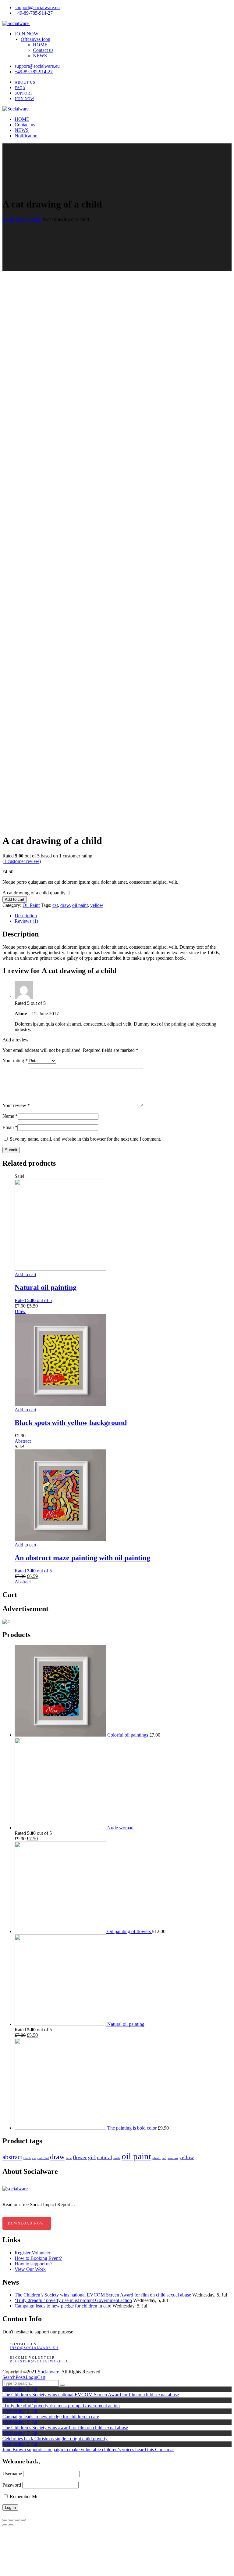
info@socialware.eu (34, 2348)
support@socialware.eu (37, 7)
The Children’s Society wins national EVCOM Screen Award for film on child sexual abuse (103, 2295)
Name (10, 1116)
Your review (16, 1105)
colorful (43, 2158)
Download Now (26, 2223)
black (27, 2158)
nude (117, 2158)
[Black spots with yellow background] (60, 1404)
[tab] (123, 916)
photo (156, 2158)
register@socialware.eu (39, 2361)
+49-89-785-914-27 (34, 13)
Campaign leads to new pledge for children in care (63, 2306)
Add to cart (15, 899)
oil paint (80, 905)
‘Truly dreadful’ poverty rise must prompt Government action (73, 2300)
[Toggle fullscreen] (17, 2520)
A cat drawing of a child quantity (34, 893)
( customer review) (22, 861)
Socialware (48, 2372)
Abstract (23, 1441)
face (69, 2158)
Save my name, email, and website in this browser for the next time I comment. (85, 1139)
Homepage (13, 219)
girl (92, 2157)
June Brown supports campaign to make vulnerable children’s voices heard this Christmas (88, 2450)
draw (65, 905)
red (164, 2158)
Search (9, 2377)
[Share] (11, 2520)
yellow (97, 905)
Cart (41, 2377)
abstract (12, 2157)
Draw (20, 1311)
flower (80, 2157)
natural (105, 2157)
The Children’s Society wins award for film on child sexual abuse (65, 2428)
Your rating (15, 1061)
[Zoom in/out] (23, 2520)
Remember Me (23, 2497)
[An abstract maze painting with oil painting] (60, 1539)
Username (12, 2474)
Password (12, 2485)
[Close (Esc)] (5, 2520)
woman (173, 2158)
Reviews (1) (26, 921)
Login (31, 2377)
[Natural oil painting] (60, 1269)
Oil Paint (33, 219)
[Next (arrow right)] (11, 2525)
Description (26, 916)
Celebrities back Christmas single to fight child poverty (55, 2439)
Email (10, 1127)
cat (55, 905)
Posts (21, 2377)
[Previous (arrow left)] (5, 2525)
